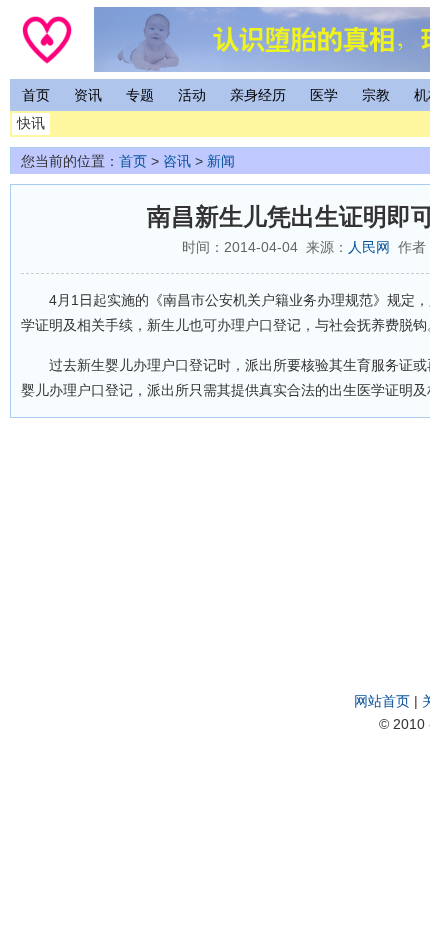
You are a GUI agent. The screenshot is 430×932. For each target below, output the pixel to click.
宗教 (376, 95)
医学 (324, 95)
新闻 (221, 161)
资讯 (88, 95)
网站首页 (382, 701)
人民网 (369, 247)
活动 (192, 95)
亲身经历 (258, 95)
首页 (36, 95)
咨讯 (177, 161)
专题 (140, 95)
